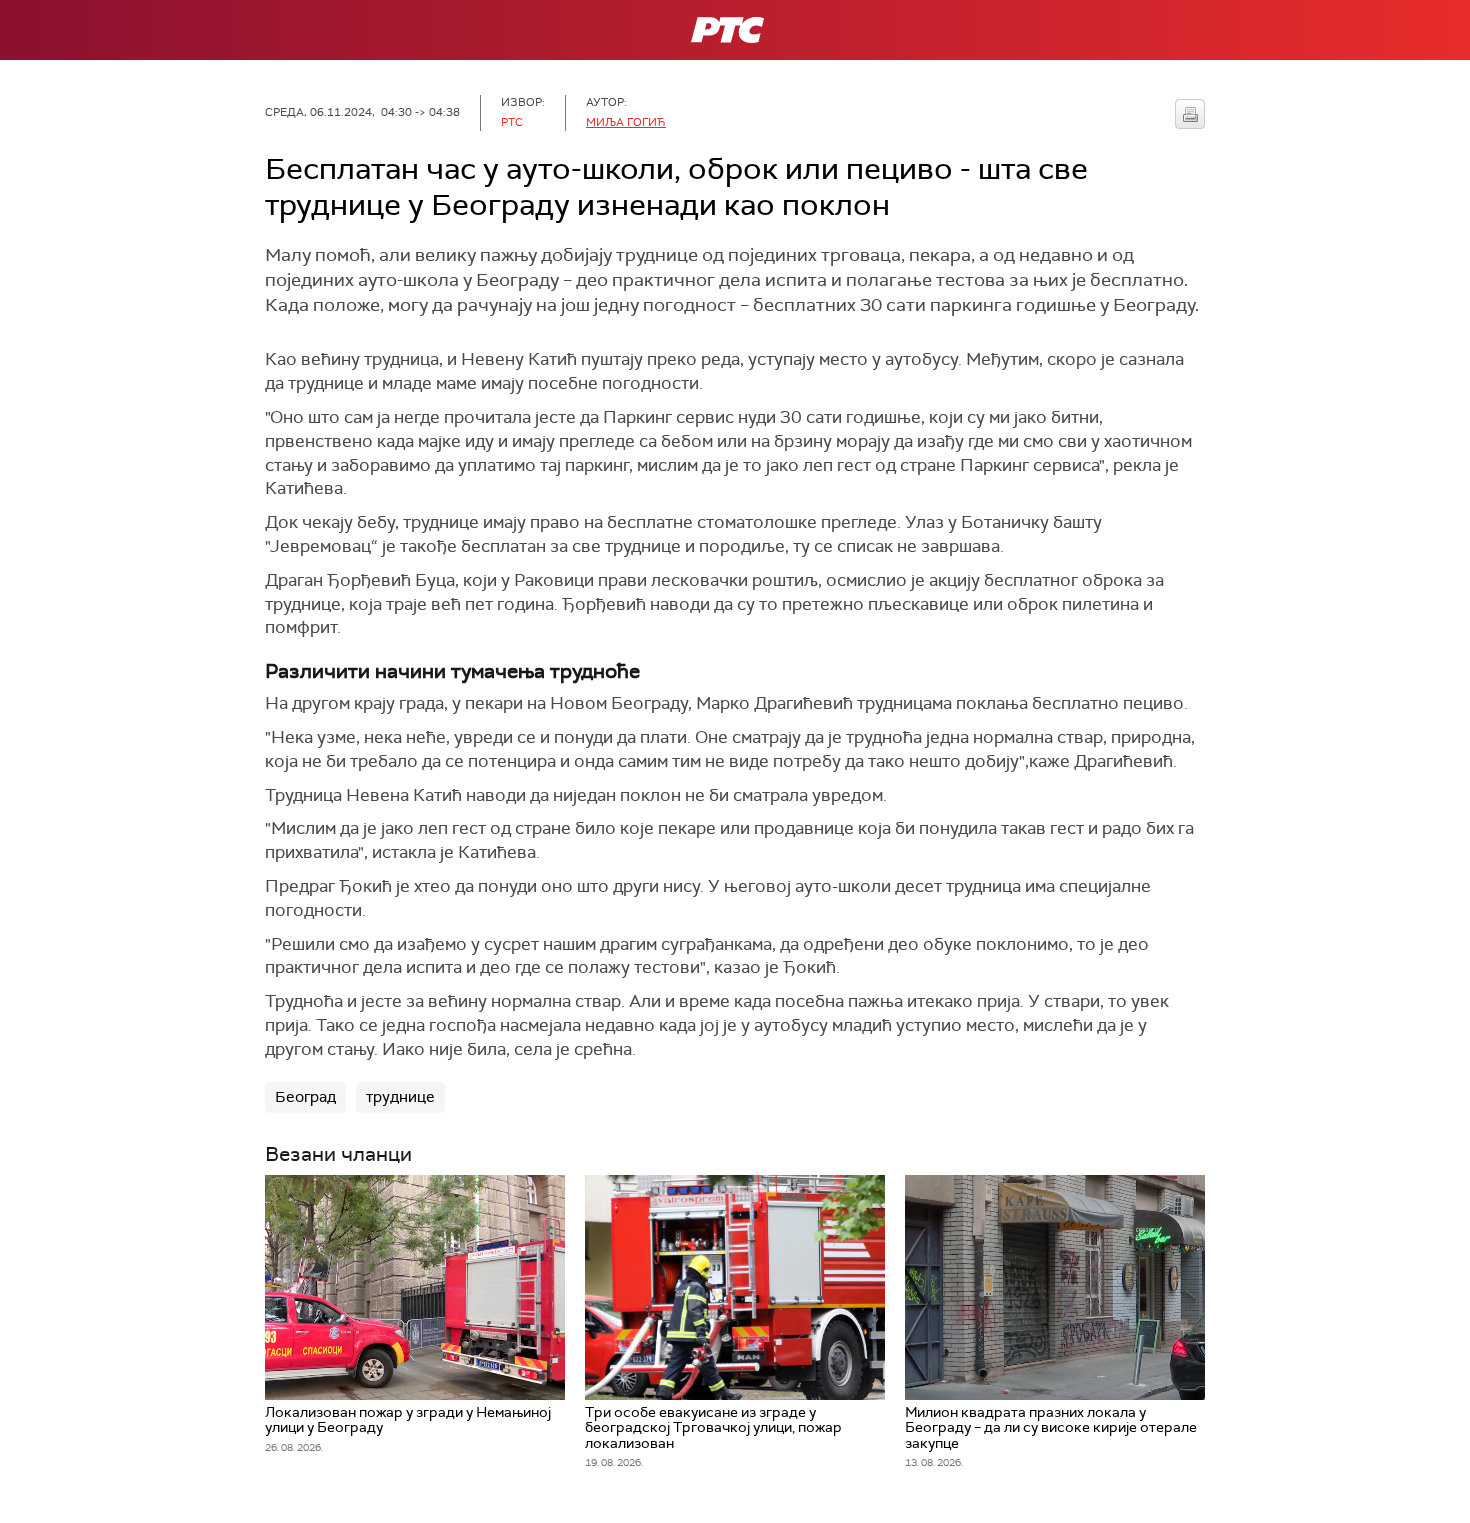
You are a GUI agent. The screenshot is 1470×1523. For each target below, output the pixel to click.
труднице (400, 1097)
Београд (305, 1097)
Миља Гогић (626, 122)
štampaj (1190, 114)
